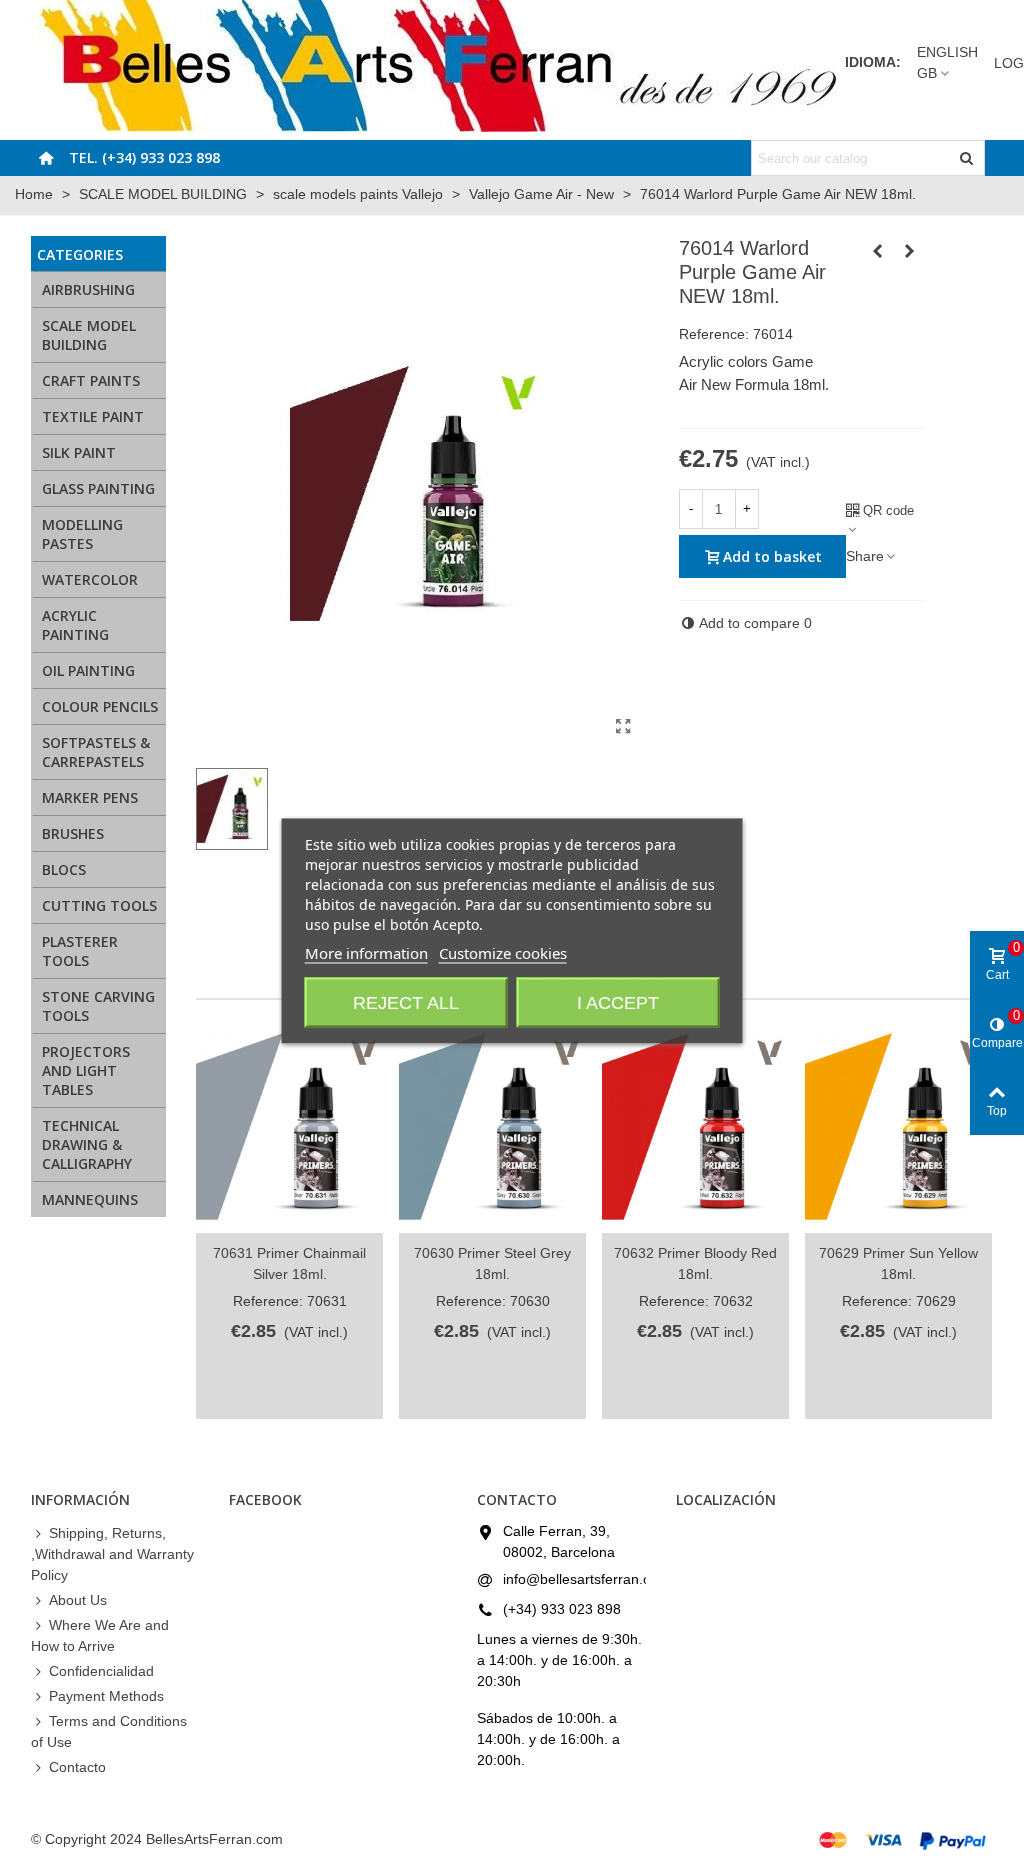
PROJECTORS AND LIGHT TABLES (86, 1070)
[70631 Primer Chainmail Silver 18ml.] (289, 1127)
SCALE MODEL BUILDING (89, 335)
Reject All (406, 1002)
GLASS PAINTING (98, 488)
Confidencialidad (101, 1671)
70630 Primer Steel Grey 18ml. (492, 1263)
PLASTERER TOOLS (80, 951)
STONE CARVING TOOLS (98, 1006)
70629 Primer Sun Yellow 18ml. (898, 1263)
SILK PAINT (79, 452)
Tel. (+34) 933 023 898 (144, 157)
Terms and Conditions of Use (109, 1731)
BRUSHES (73, 833)
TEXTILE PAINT (93, 416)
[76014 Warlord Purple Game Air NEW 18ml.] (624, 727)
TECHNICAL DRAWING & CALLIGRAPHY (87, 1144)
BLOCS (64, 869)
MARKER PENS (90, 797)
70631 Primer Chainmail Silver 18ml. (289, 1263)
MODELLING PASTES (82, 534)
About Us (78, 1600)
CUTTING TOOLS (99, 905)
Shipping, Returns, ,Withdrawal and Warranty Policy (112, 1554)
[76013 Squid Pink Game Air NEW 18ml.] (877, 251)
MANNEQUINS (90, 1199)
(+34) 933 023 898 (562, 1609)
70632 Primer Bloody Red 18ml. (695, 1263)
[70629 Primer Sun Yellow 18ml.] (898, 1127)
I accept (618, 1002)
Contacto (77, 1767)
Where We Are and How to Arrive (100, 1635)
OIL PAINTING (88, 670)
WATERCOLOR (90, 579)
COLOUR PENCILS (100, 706)
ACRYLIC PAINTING (75, 625)
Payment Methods (106, 1696)
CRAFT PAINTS (91, 380)
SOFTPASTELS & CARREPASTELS (96, 752)
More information (366, 952)
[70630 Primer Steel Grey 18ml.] (492, 1127)
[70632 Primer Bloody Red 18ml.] (695, 1127)
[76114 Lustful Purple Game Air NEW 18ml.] (909, 251)
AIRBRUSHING (88, 289)
